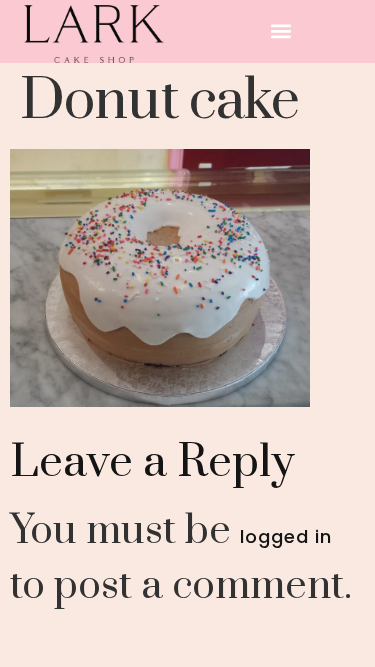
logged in (286, 536)
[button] (281, 31)
